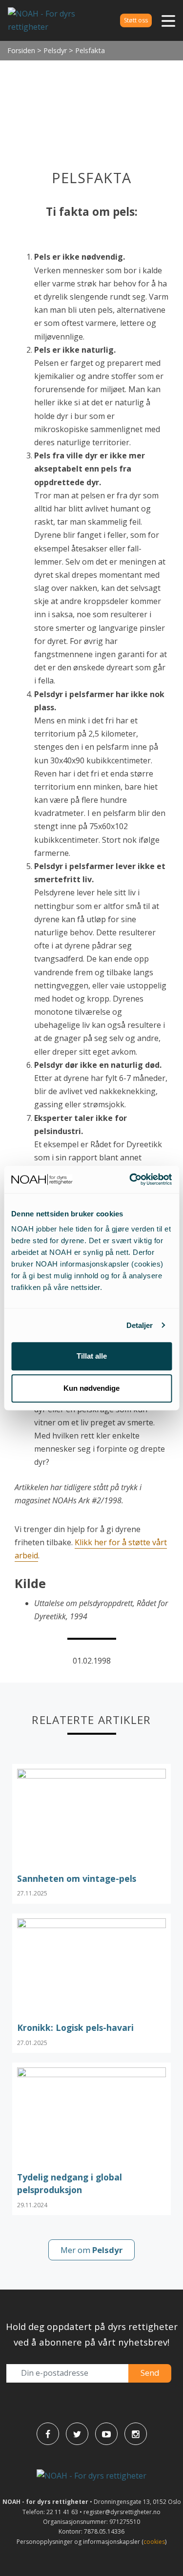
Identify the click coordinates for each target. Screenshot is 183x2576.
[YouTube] (106, 2434)
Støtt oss (136, 20)
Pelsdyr (55, 50)
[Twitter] (77, 2434)
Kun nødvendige (91, 1388)
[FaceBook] (48, 2434)
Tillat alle (92, 1356)
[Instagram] (136, 2434)
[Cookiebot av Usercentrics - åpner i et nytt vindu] (130, 1179)
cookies (154, 2542)
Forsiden (21, 50)
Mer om (91, 2250)
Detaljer (140, 1325)
